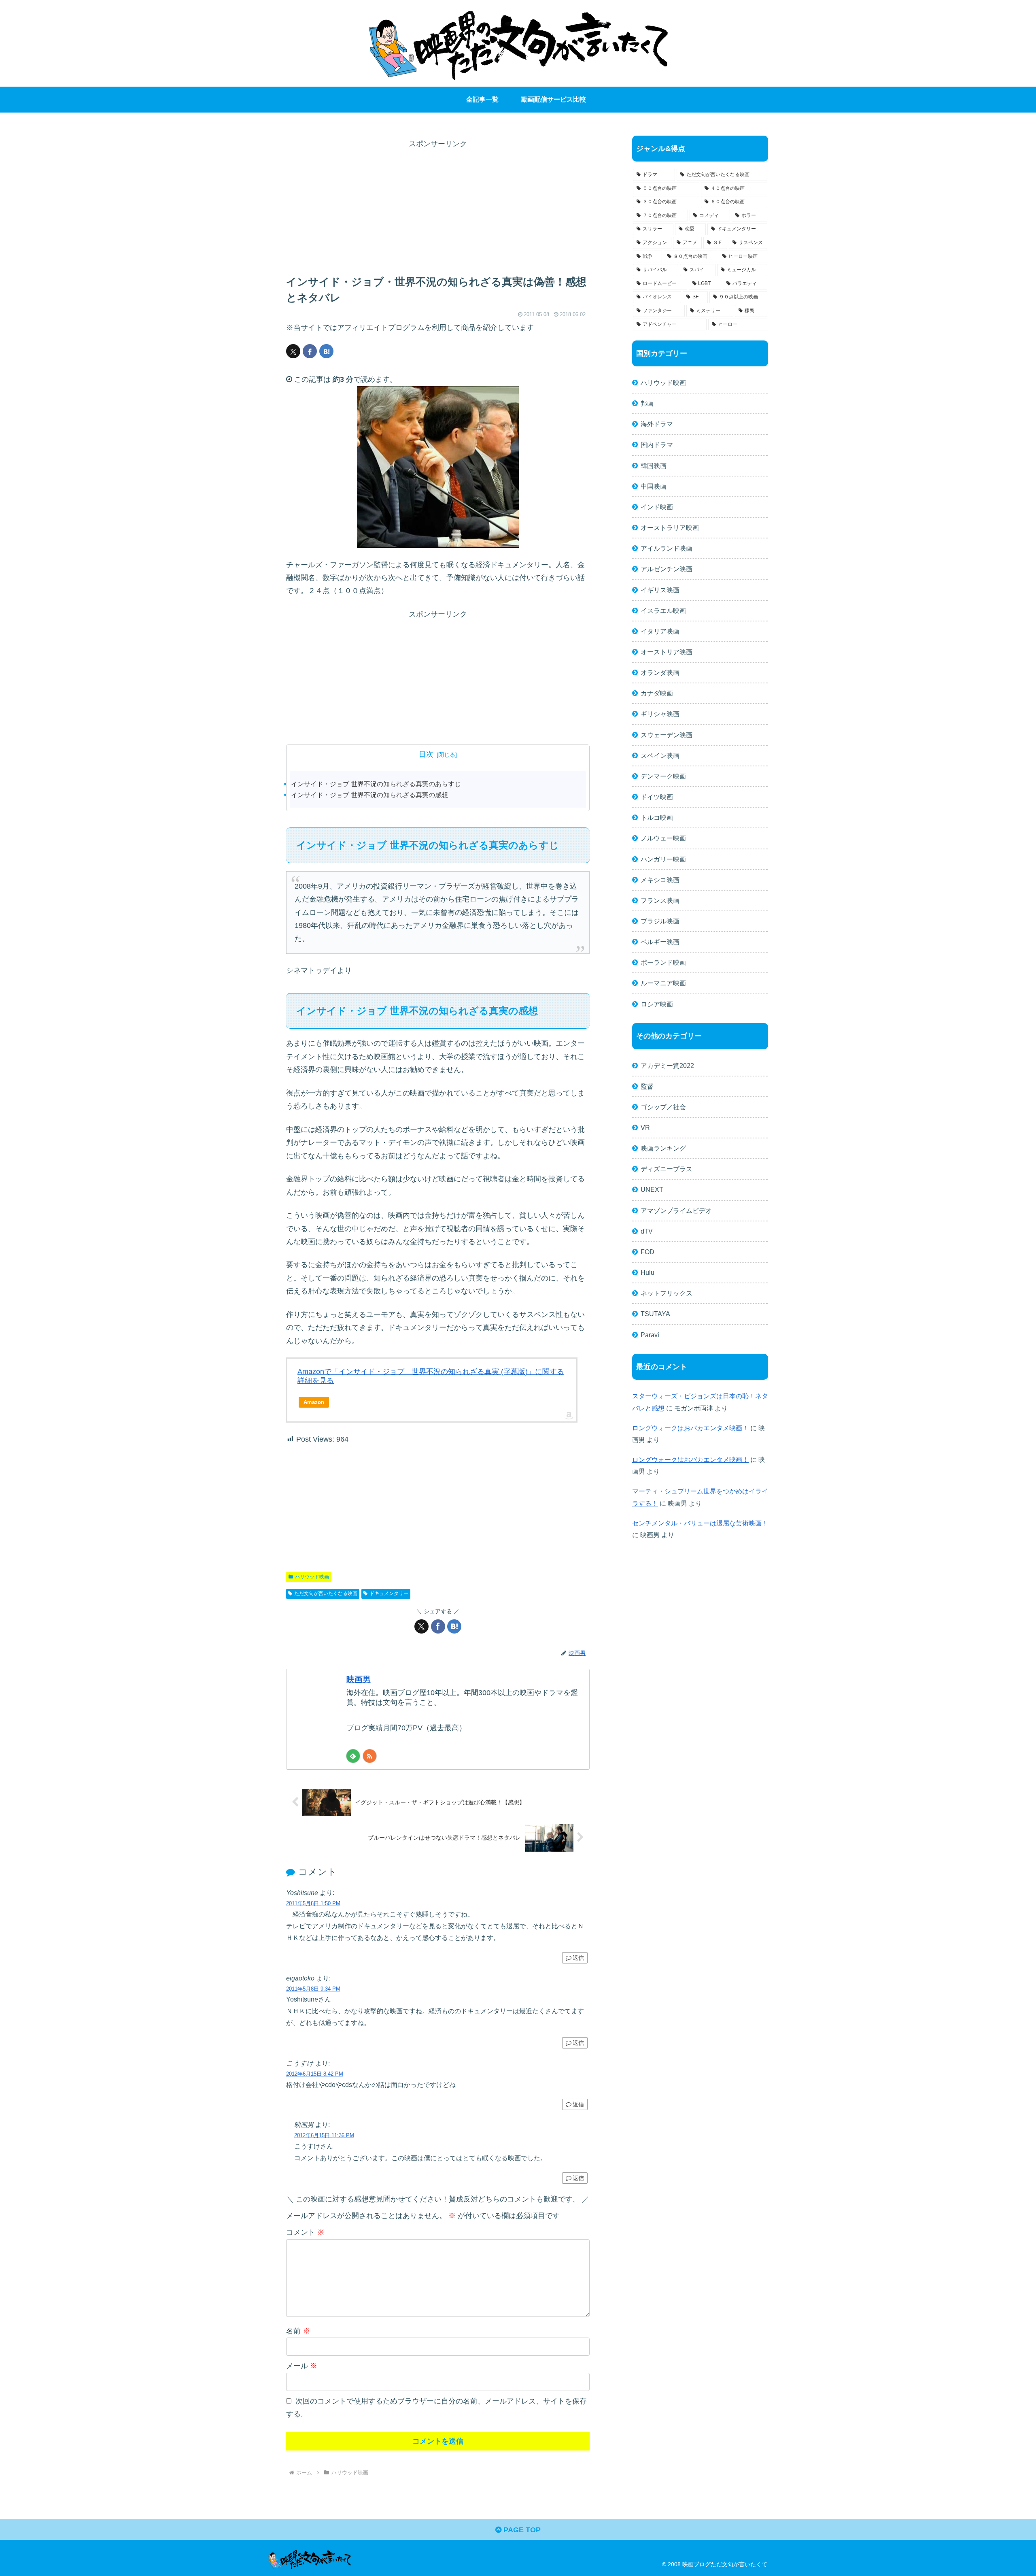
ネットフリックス (667, 1293)
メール (302, 2366)
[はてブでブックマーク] (326, 351)
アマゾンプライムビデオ (676, 1210)
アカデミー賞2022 (667, 1066)
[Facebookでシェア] (310, 351)
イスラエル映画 (663, 610)
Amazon (314, 1402)
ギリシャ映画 (660, 714)
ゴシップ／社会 (663, 1107)
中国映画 (654, 486)
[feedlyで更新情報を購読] (353, 1756)
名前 (298, 2331)
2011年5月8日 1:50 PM (313, 1903)
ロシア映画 (657, 1004)
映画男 (359, 1679)
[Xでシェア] (293, 351)
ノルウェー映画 (663, 838)
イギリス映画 (660, 590)
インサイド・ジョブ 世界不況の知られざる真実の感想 (369, 795)
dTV (647, 1231)
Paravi (650, 1335)
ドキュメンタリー (389, 1593)
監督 (647, 1086)
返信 (578, 1958)
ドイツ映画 (657, 797)
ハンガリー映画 (663, 859)
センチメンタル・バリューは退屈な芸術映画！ (700, 1523)
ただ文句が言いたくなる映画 (326, 1593)
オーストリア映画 (667, 652)
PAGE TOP (521, 2530)
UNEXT (652, 1189)
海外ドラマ (657, 424)
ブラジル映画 (660, 921)
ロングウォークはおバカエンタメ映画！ (690, 1428)
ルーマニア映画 (663, 983)
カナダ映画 (657, 693)
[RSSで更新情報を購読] (370, 1756)
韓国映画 (654, 466)
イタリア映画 (660, 631)
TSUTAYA (655, 1314)
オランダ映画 (660, 672)
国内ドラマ (657, 445)
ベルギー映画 (660, 942)
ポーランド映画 (663, 962)
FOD (647, 1252)
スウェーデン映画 (667, 735)
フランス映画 (660, 900)
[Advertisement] (438, 207)
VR (645, 1127)
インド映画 (657, 507)
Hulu (647, 1272)
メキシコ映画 (660, 880)
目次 (426, 754)
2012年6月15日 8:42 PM (315, 2074)
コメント (305, 2232)
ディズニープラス (667, 1169)
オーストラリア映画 (670, 528)
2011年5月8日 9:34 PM (313, 1989)
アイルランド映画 (667, 548)
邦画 (647, 403)
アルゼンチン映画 (667, 569)
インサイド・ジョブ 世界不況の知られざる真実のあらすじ (376, 784)
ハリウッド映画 (312, 1577)
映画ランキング (663, 1148)
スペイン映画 (660, 755)
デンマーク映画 (663, 776)
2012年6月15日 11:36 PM (324, 2135)
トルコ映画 (657, 817)
